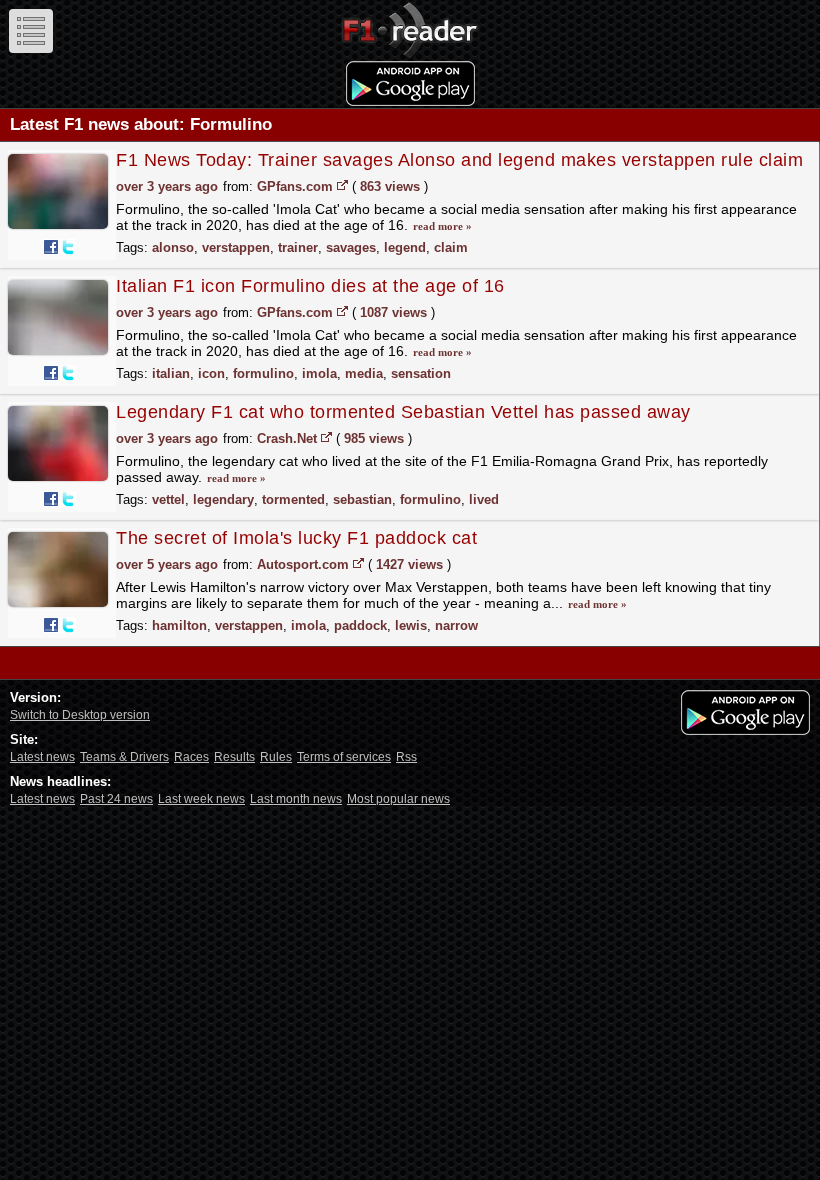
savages (351, 247)
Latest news (42, 757)
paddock (360, 625)
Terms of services (344, 757)
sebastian (362, 499)
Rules (276, 757)
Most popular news (398, 799)
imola (319, 373)
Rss (406, 757)
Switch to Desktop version (80, 715)
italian (171, 373)
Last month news (296, 799)
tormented (293, 499)
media (364, 373)
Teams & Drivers (124, 757)
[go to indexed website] (342, 185)
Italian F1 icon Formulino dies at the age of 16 (310, 286)
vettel (168, 499)
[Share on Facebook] (51, 247)
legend (405, 247)
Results (234, 757)
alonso (173, 247)
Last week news (201, 799)
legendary (223, 499)
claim (451, 247)
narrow (456, 625)
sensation (421, 373)
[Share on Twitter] (68, 247)
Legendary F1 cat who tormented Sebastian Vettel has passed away (403, 412)
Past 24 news (116, 799)
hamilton (179, 625)
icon (211, 373)
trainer (298, 247)
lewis (411, 625)
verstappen (236, 247)
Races (191, 757)
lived (484, 499)
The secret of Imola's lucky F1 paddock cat (296, 538)
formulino (263, 373)
